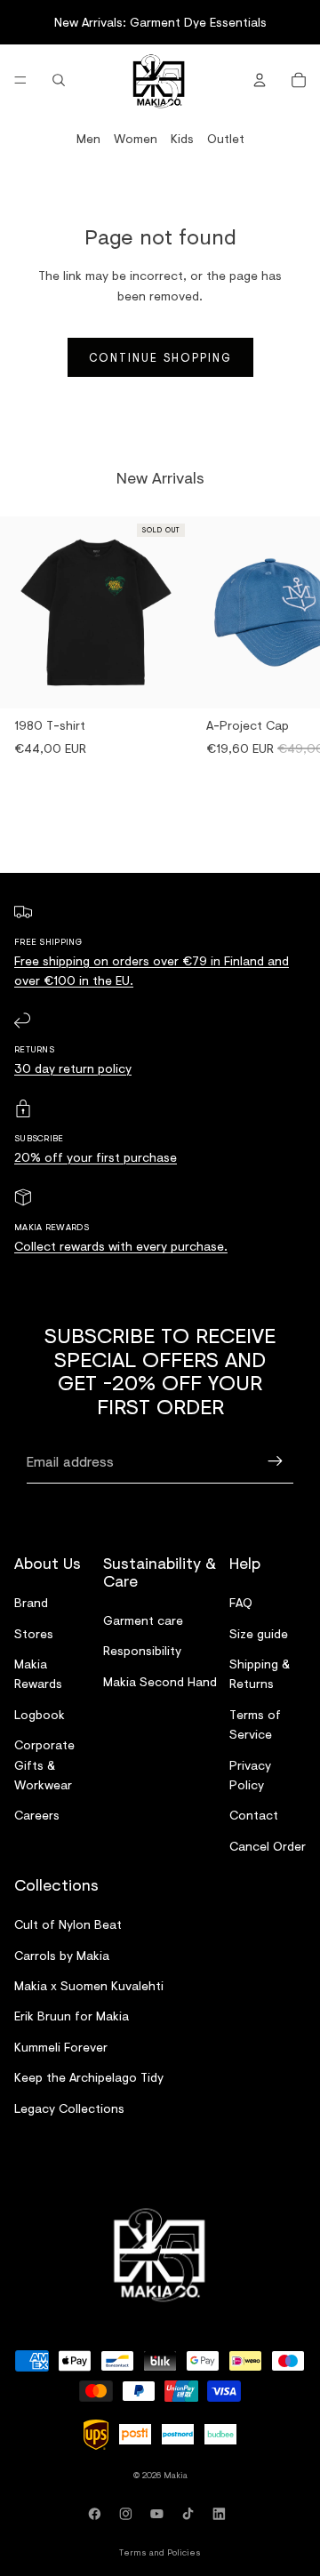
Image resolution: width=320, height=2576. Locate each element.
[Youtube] (160, 2514)
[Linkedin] (222, 2514)
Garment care (143, 1620)
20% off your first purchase (96, 1157)
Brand (31, 1603)
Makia (176, 2475)
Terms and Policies (160, 2552)
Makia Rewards (38, 1673)
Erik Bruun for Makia (72, 2016)
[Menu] (20, 80)
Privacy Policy (250, 1775)
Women (136, 138)
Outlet (226, 138)
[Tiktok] (191, 2514)
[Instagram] (129, 2514)
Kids (182, 138)
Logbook (40, 1714)
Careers (37, 1816)
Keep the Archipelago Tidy (89, 2078)
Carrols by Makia (62, 1955)
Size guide (259, 1633)
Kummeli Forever (61, 2047)
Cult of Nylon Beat (68, 1925)
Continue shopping (160, 357)
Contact (254, 1816)
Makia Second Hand (160, 1681)
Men (88, 138)
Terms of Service (255, 1724)
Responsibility (142, 1651)
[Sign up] (276, 1461)
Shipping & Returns (260, 1673)
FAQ (241, 1603)
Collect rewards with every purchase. (121, 1246)
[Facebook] (98, 2514)
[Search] (59, 80)
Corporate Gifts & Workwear (44, 1765)
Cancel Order (268, 1846)
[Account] (260, 80)
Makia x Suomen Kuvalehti (89, 1986)
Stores (34, 1633)
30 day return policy (73, 1068)
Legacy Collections (69, 2108)
